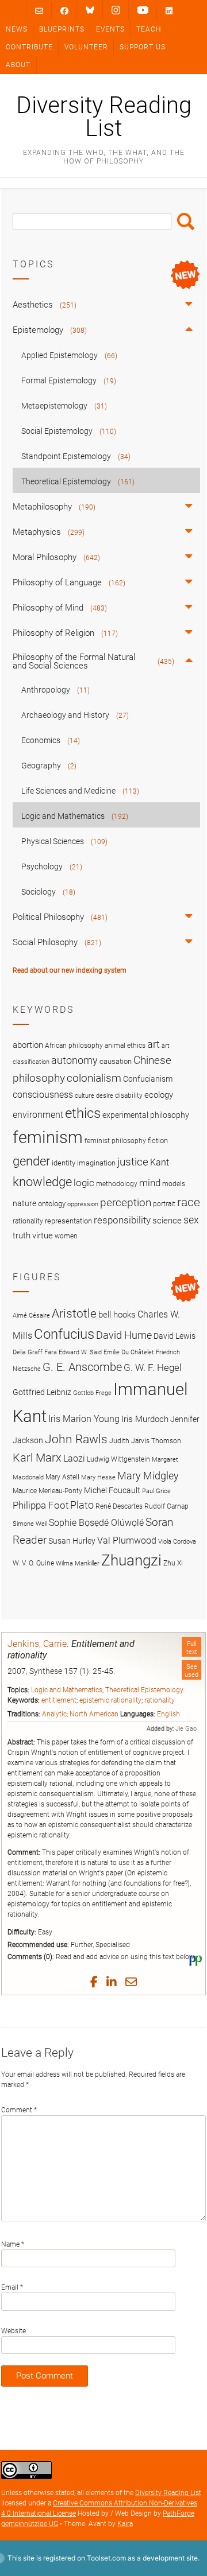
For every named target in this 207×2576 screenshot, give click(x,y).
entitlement (59, 1700)
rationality (160, 1700)
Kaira (125, 2524)
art (154, 1044)
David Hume (124, 1335)
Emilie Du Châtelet (129, 1352)
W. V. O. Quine (33, 1563)
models (174, 1184)
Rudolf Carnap (166, 1506)
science (167, 1221)
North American (94, 1714)
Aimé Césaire (31, 1316)
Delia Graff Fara (35, 1352)
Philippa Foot (41, 1505)
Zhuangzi (131, 1560)
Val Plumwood (127, 1540)
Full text (192, 1648)
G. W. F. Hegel (153, 1367)
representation (68, 1221)
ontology (52, 1204)
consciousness (43, 1095)
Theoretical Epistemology (144, 1690)
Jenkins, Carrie (37, 1644)
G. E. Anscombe (82, 1367)
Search (186, 222)
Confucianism (148, 1079)
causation (116, 1061)
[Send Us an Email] (39, 11)
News (17, 29)
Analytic (54, 1714)
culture (85, 1096)
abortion (28, 1045)
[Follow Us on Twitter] (90, 10)
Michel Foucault (112, 1490)
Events (110, 29)
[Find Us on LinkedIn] (169, 11)
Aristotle (74, 1313)
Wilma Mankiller (78, 1563)
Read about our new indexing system (70, 970)
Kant (160, 1163)
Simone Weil (30, 1524)
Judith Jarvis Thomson (145, 1441)
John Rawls (76, 1439)
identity (64, 1163)
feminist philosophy (115, 1141)
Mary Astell (62, 1477)
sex (191, 1220)
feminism (48, 1137)
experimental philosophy (146, 1115)
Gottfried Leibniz (42, 1392)
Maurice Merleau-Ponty (47, 1491)
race (189, 1202)
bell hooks (117, 1315)
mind (150, 1183)
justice (133, 1162)
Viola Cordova (177, 1542)
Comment (19, 2110)
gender (31, 1161)
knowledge (42, 1182)
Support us (143, 47)
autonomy (74, 1060)
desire (105, 1096)
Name (13, 2244)
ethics (83, 1113)
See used (191, 1670)
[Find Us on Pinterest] (143, 10)
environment (38, 1115)
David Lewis (175, 1336)
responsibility (122, 1220)
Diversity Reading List (104, 117)
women (66, 1236)
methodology (117, 1184)
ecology (159, 1095)
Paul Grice (156, 1491)
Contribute (29, 47)
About (18, 65)
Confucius (64, 1334)
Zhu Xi (173, 1563)
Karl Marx (37, 1458)
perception (126, 1202)
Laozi (74, 1458)
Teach (149, 29)
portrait (164, 1204)
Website (14, 2331)
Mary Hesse (98, 1477)
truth (22, 1235)
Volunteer (86, 47)
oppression (83, 1204)
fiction (158, 1141)
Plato (82, 1505)
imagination (96, 1163)
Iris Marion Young (84, 1419)
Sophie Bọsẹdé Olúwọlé (96, 1523)
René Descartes (119, 1506)
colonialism (94, 1078)
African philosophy (74, 1046)
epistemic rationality (110, 1700)
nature (24, 1203)
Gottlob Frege (92, 1393)
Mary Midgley (148, 1476)
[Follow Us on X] (116, 10)
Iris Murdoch (145, 1419)
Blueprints (62, 29)
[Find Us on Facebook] (64, 11)
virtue (43, 1235)
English (168, 1714)
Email (12, 2287)
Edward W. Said (80, 1352)
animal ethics (125, 1046)
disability (129, 1095)
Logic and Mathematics (67, 1690)
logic (84, 1183)
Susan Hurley (72, 1541)
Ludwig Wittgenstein (118, 1459)
